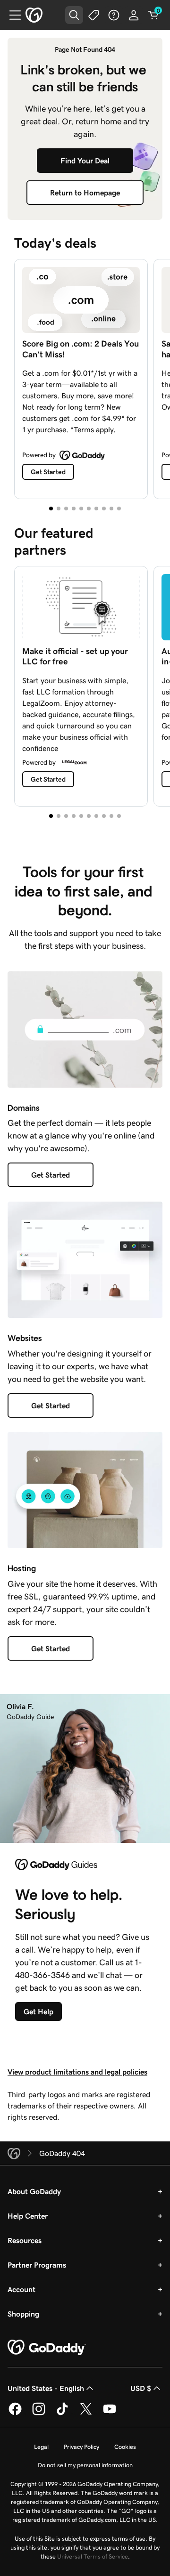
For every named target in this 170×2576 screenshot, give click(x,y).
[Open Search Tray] (74, 15)
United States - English (46, 2388)
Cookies (125, 2447)
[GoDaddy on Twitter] (86, 2414)
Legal (41, 2447)
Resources (25, 2240)
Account (21, 2289)
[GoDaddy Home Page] (47, 2348)
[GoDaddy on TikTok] (62, 2414)
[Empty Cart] (153, 15)
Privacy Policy (81, 2447)
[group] (85, 377)
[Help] (114, 15)
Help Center (28, 2216)
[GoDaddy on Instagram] (39, 2414)
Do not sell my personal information (85, 2465)
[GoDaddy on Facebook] (15, 2414)
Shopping (23, 2314)
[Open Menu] (11, 15)
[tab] (51, 509)
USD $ (141, 2388)
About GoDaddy (34, 2191)
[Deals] (94, 15)
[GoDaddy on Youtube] (110, 2414)
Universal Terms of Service (93, 2556)
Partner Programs (37, 2265)
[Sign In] (134, 15)
